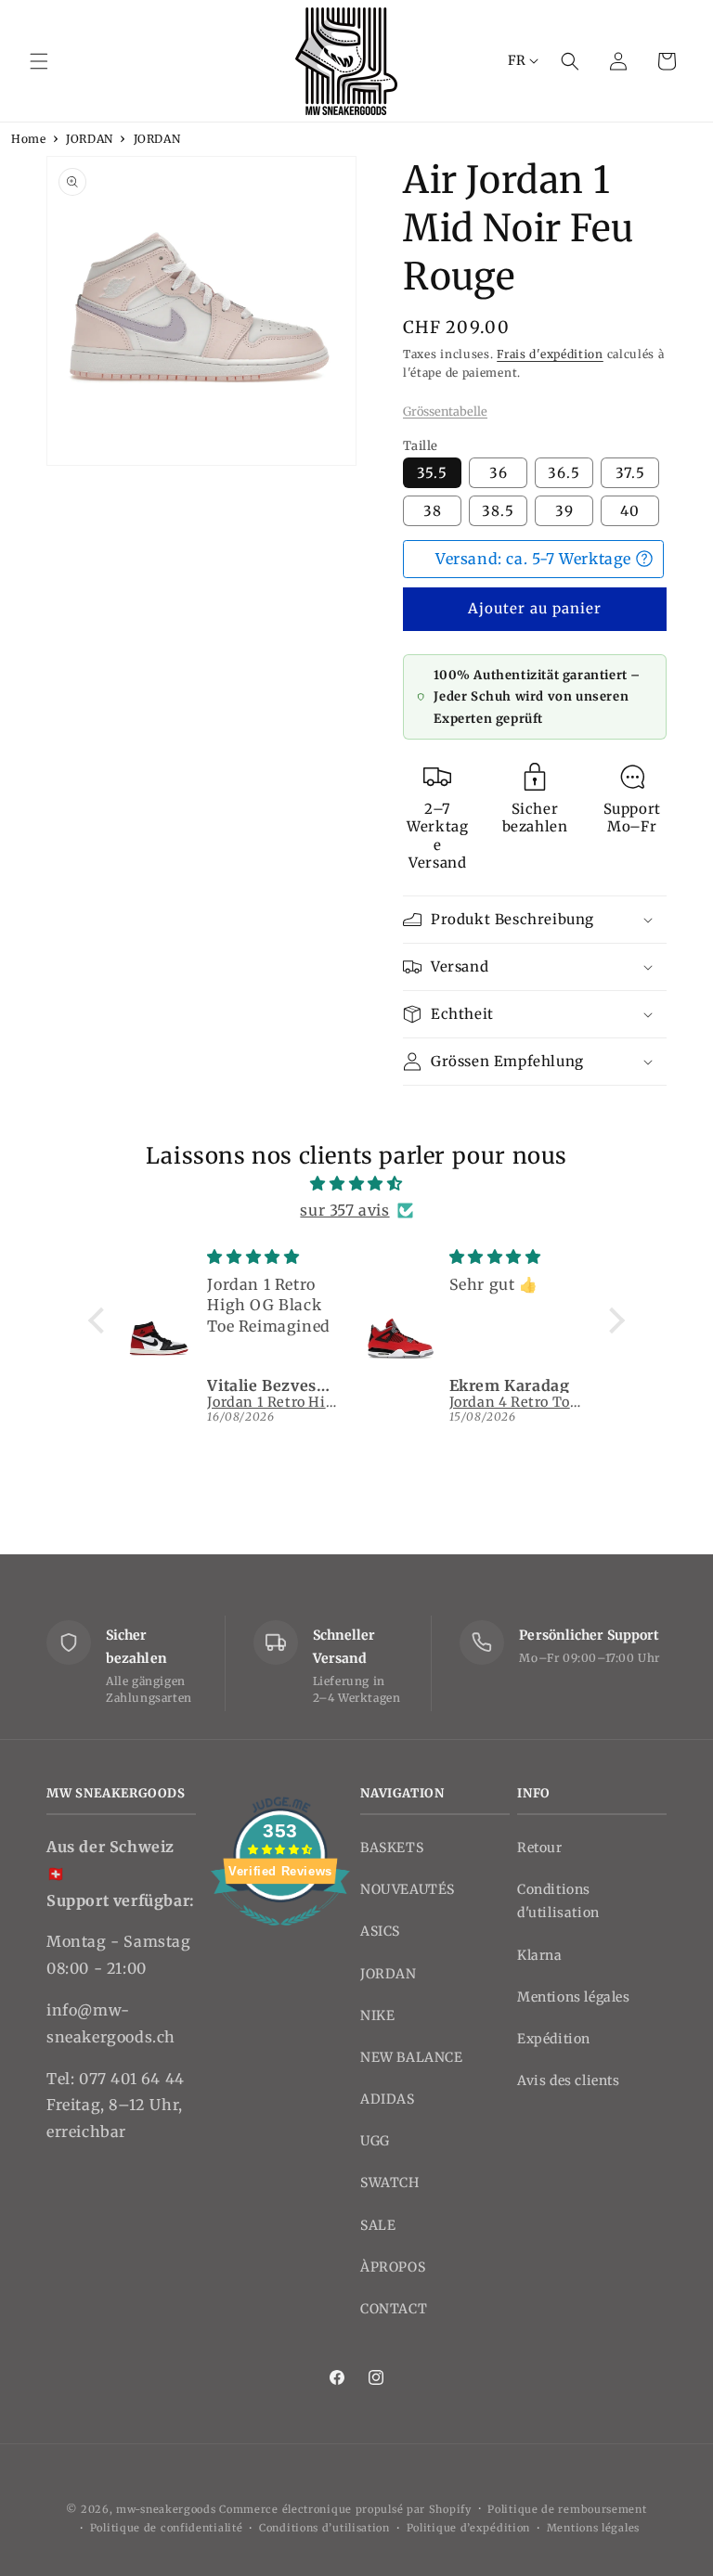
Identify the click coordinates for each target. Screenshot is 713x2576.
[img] (356, 1184)
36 (499, 473)
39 (564, 511)
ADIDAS (388, 2099)
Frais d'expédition (550, 354)
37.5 (630, 473)
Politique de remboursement (567, 2509)
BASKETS (392, 1848)
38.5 (498, 511)
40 (630, 511)
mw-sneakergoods (168, 2509)
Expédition (554, 2039)
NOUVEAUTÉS (408, 1889)
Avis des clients (569, 2080)
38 (433, 511)
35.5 (432, 473)
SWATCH (390, 2183)
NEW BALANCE (412, 2057)
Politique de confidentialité (167, 2528)
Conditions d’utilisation (324, 2528)
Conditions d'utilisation (558, 1901)
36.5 (564, 473)
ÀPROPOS (393, 2267)
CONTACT (394, 2309)
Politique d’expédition (468, 2528)
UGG (375, 2141)
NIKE (377, 2016)
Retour (540, 1848)
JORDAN (90, 139)
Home (28, 139)
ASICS (380, 1931)
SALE (378, 2225)
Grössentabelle (445, 411)
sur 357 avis (344, 1210)
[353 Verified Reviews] (280, 1935)
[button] (39, 61)
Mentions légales (574, 1997)
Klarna (540, 1955)
